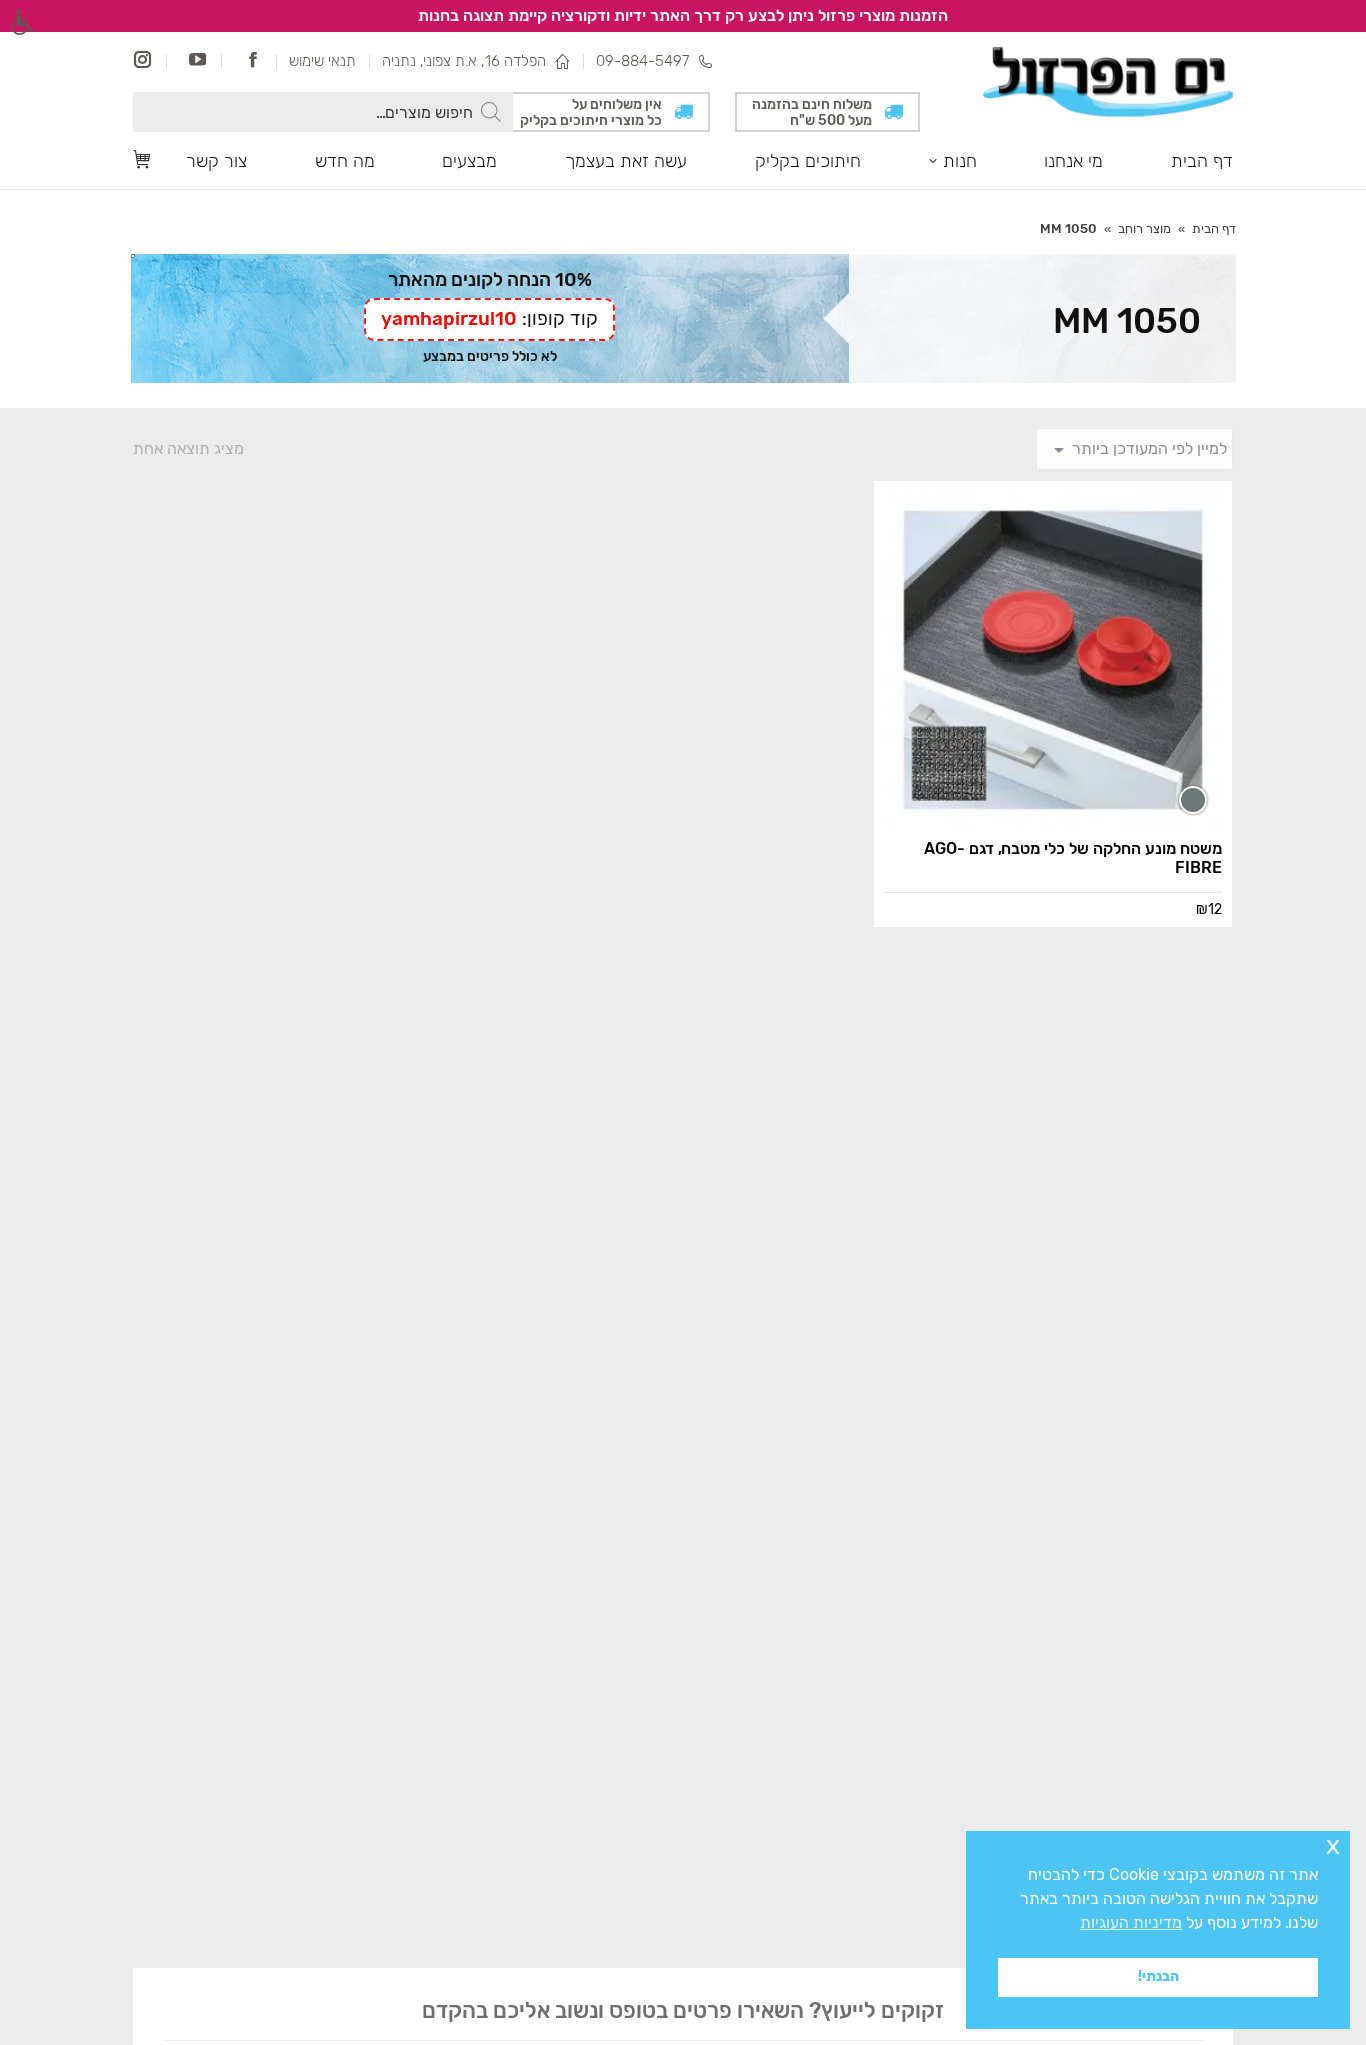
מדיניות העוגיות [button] (1131, 1922)
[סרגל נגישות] (22, 22)
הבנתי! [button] (1158, 1976)
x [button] (1333, 1845)
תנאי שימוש (322, 61)
